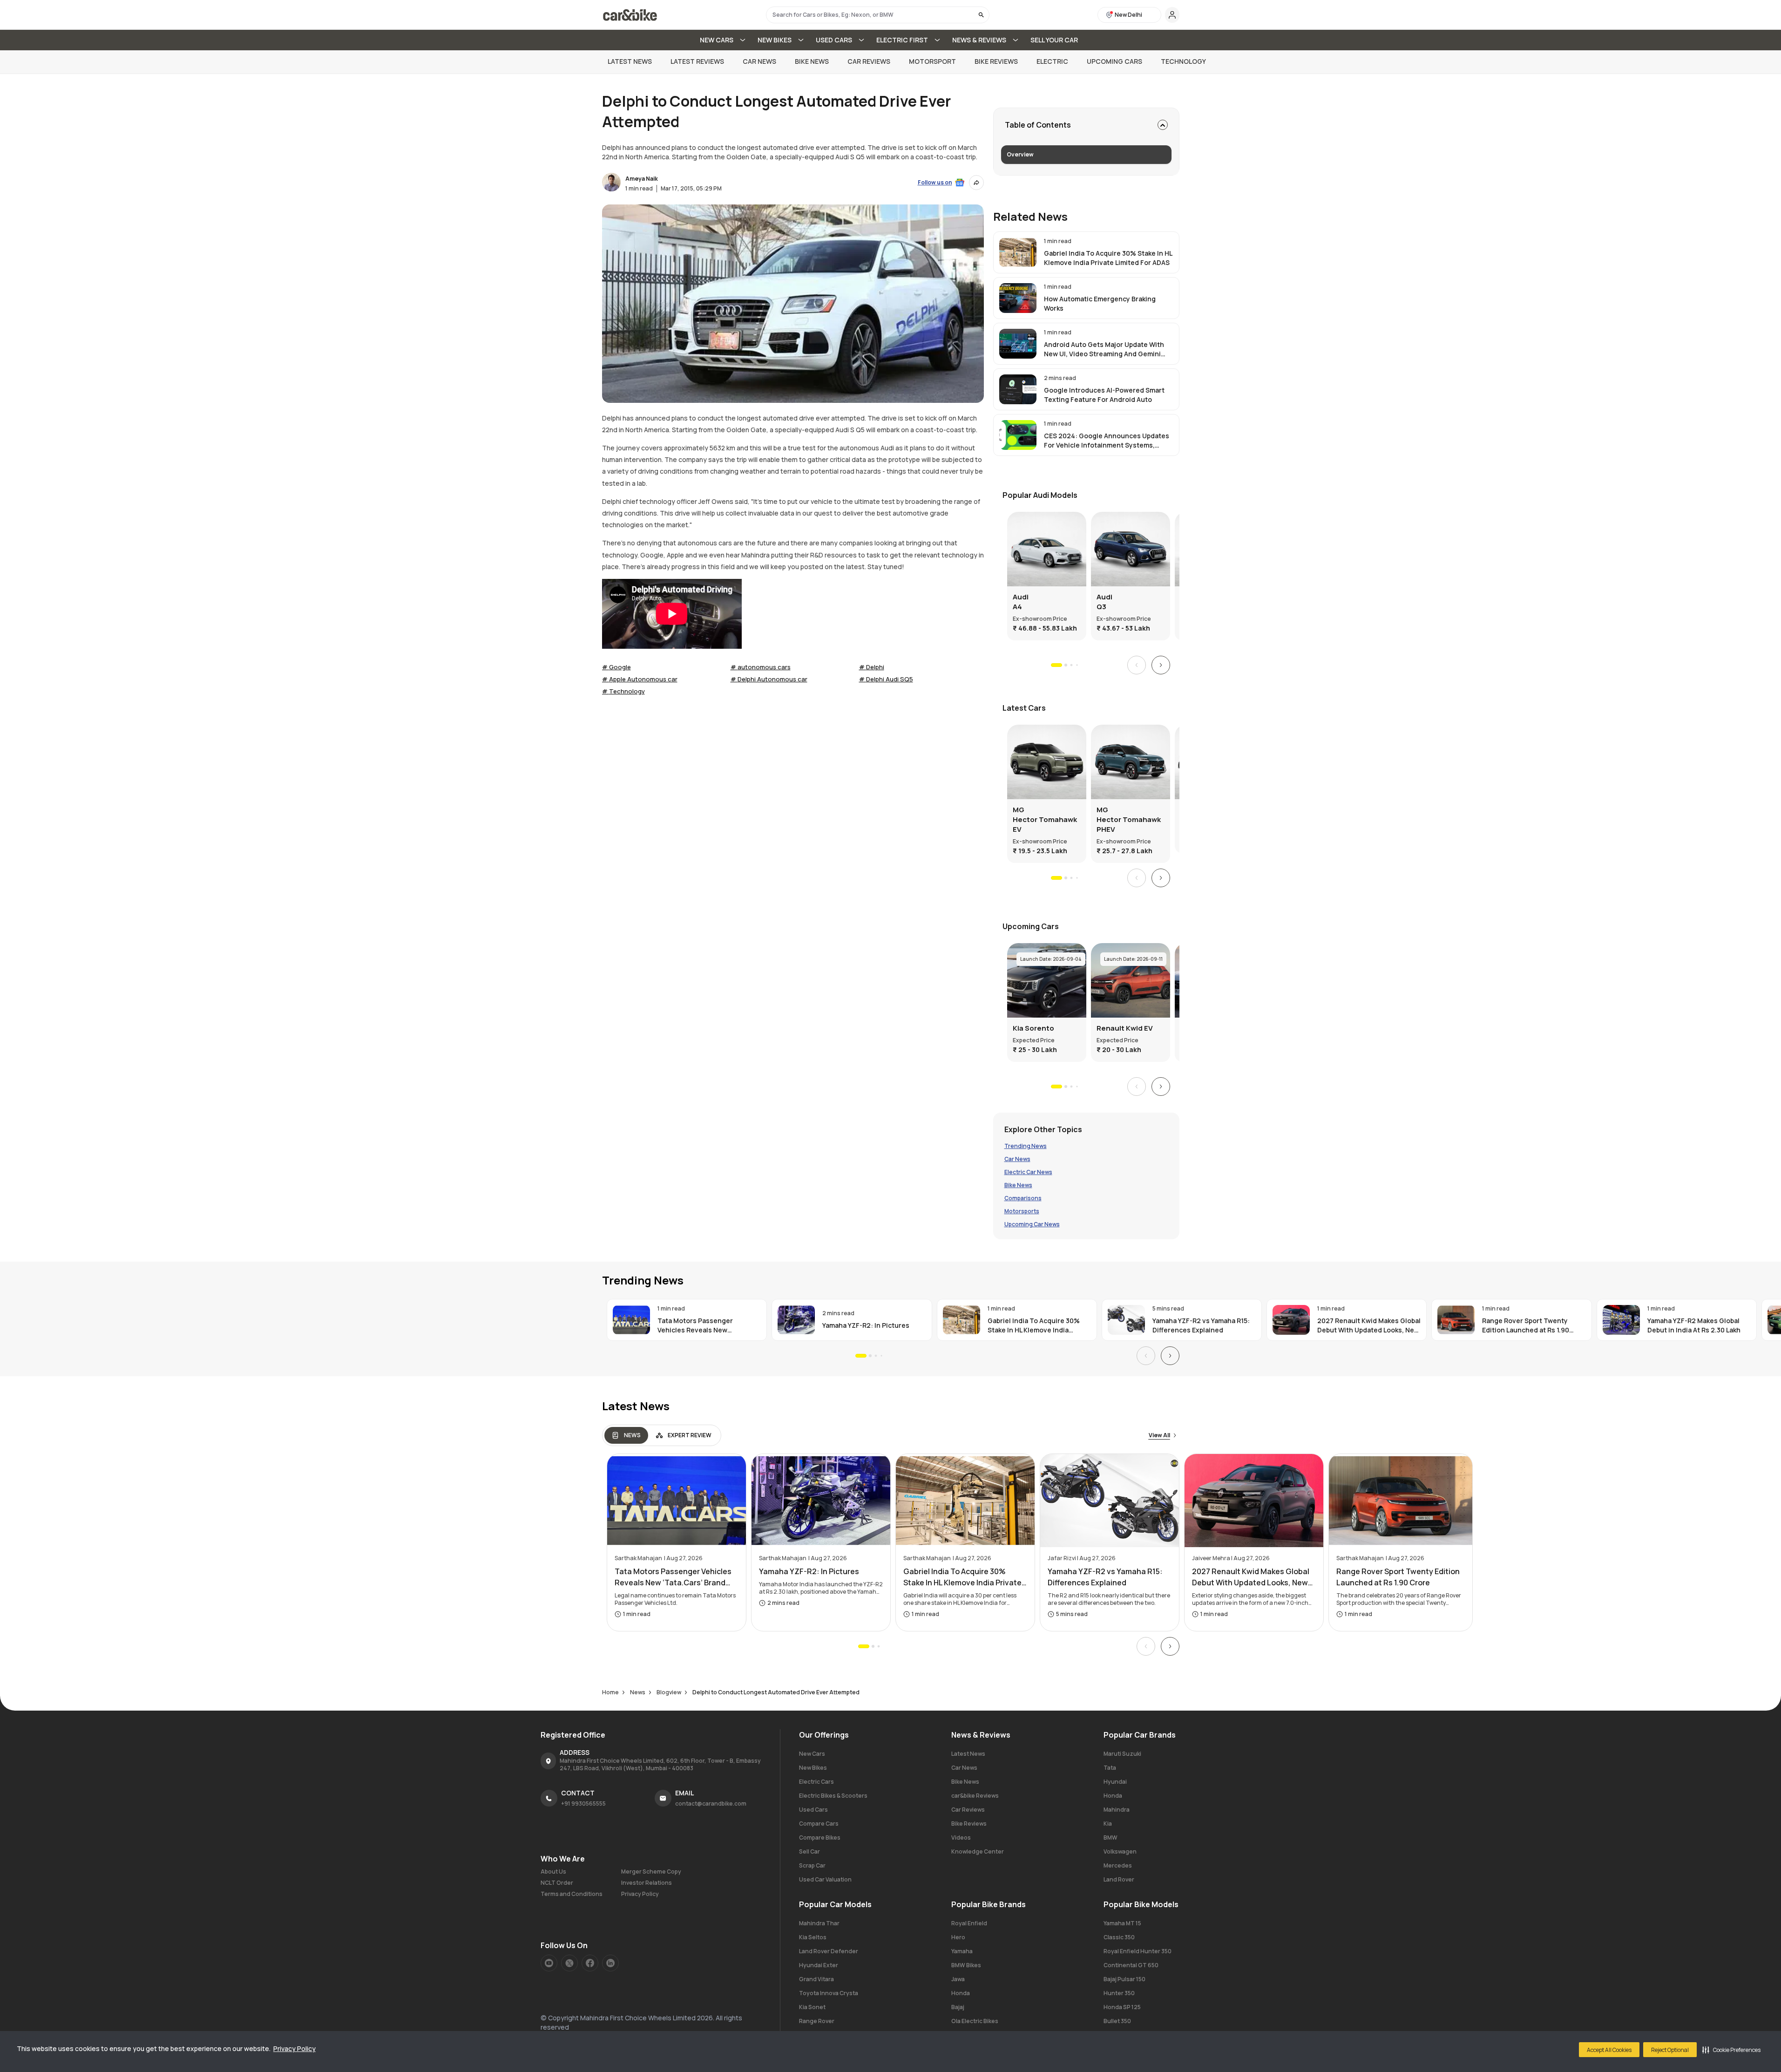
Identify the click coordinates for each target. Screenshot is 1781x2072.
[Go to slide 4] (1077, 665)
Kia (1108, 1824)
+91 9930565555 (583, 1804)
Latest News (630, 61)
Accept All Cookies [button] (1609, 2050)
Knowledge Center (978, 1851)
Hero (958, 1937)
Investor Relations (647, 1883)
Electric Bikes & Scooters (833, 1796)
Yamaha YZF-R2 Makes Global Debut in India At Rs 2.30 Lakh (1693, 1325)
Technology (1183, 61)
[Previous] (1137, 665)
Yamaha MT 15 (1122, 1923)
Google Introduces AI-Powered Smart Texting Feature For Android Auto (1104, 395)
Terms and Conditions (572, 1894)
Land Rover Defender (829, 1951)
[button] (1731, 2050)
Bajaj (958, 2007)
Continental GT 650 (1131, 1965)
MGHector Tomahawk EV (1045, 819)
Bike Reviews (996, 61)
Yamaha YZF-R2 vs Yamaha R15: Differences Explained (1201, 1325)
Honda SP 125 (1122, 2007)
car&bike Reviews (975, 1796)
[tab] (626, 1435)
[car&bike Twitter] (569, 1963)
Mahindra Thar (819, 1923)
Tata (1110, 1768)
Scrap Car (812, 1865)
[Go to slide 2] (1065, 665)
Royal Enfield (969, 1923)
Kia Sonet (812, 2007)
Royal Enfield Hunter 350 (1138, 1951)
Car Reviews (869, 61)
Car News (759, 61)
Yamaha (962, 1951)
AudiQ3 (1104, 602)
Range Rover (817, 2021)
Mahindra (1117, 1810)
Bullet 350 (1117, 2021)
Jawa (958, 1979)
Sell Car (809, 1851)
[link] (1086, 252)
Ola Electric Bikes (975, 2021)
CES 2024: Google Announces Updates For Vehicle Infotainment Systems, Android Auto (1107, 441)
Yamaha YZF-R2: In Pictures (866, 1325)
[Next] (1161, 665)
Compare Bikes (820, 1838)
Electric (1052, 61)
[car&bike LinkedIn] (610, 1963)
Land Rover (1119, 1879)
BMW (1111, 1838)
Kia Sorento (1033, 1028)
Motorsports (1022, 1211)
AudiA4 (1021, 602)
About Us (553, 1872)
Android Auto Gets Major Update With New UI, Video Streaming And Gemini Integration (1104, 349)
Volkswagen (1120, 1851)
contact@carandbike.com (711, 1804)
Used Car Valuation (825, 1879)
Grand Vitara (816, 1979)
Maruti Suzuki (1122, 1754)
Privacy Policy (295, 2048)
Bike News (812, 61)
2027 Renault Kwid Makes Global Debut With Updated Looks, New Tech (1369, 1325)
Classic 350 (1119, 1937)
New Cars (812, 1754)
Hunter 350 (1119, 1993)
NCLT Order (557, 1883)
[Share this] (976, 183)
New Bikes (813, 1768)
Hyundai (1115, 1782)
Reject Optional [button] (1670, 2050)
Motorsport (932, 61)
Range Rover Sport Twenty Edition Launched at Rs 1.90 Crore (1526, 1325)
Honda (1113, 1796)
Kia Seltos (813, 1937)
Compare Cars (819, 1824)
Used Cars (813, 1810)
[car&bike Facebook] (590, 1963)
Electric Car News (1028, 1172)
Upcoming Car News (1032, 1224)
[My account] (1172, 15)
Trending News (1026, 1146)
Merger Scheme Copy (651, 1872)
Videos (961, 1838)
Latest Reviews (697, 61)
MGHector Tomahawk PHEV (1129, 819)
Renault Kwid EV (1125, 1028)
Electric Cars (816, 1782)
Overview (1020, 154)
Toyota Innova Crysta (829, 1993)
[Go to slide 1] (1056, 665)
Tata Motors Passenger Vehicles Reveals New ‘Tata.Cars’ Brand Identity (699, 1325)
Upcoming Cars (1114, 61)
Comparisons (1023, 1198)
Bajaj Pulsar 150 (1124, 1979)
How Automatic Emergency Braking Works (1100, 303)
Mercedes (1118, 1865)
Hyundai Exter (819, 1965)
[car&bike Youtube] (549, 1963)
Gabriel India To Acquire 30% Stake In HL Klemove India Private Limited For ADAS (1108, 258)
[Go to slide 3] (1071, 665)
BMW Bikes (966, 1965)
